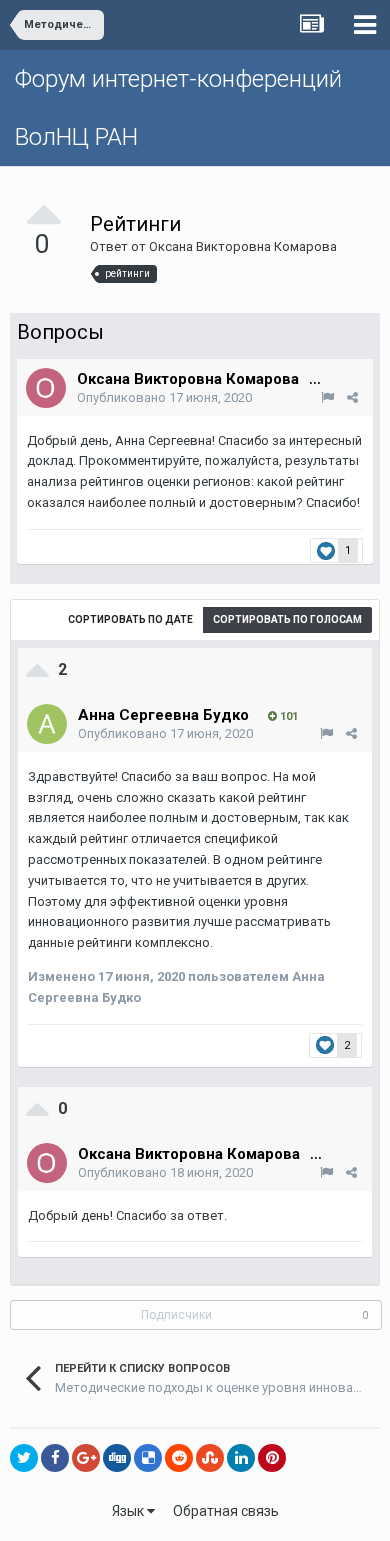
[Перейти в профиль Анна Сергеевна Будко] (47, 724)
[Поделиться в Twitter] (24, 1458)
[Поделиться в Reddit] (179, 1458)
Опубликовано (164, 397)
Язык (129, 1511)
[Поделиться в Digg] (117, 1458)
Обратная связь (226, 1511)
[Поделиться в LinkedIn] (241, 1458)
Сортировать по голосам (287, 619)
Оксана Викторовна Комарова (243, 246)
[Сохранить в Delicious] (148, 1458)
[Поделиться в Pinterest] (272, 1458)
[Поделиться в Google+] (86, 1458)
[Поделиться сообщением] (352, 397)
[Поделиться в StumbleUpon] (210, 1458)
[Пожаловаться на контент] (327, 397)
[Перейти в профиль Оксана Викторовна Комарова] (46, 388)
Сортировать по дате (130, 619)
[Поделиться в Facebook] (55, 1458)
